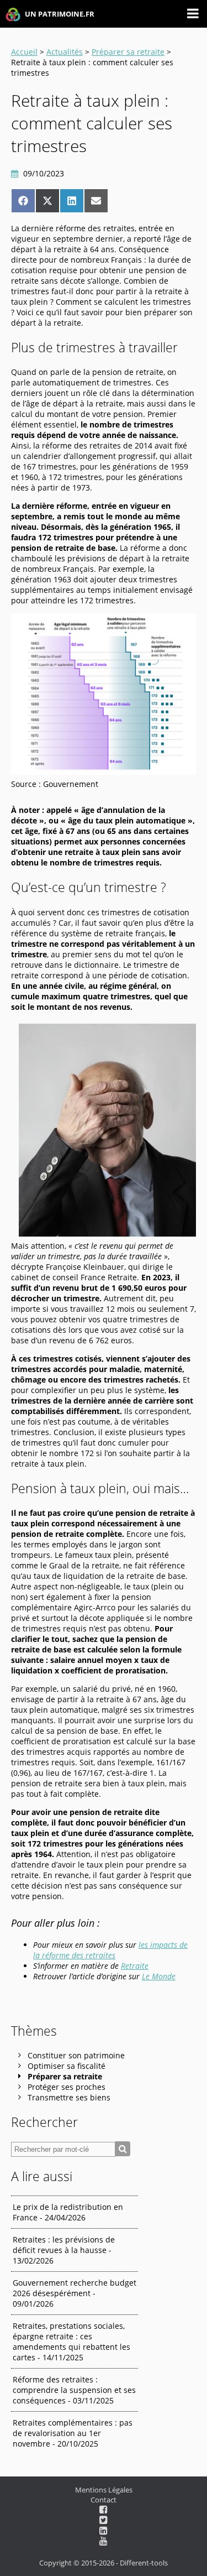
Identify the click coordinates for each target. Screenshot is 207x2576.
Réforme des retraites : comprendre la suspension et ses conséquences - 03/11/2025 (74, 2390)
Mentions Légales (104, 2490)
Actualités (65, 52)
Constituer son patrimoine (76, 2055)
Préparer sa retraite (128, 52)
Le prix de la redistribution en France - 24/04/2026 (68, 2212)
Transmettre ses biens (69, 2097)
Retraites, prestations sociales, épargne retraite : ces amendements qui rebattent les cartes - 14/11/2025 (71, 2342)
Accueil (24, 52)
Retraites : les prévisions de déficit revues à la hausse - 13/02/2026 (64, 2250)
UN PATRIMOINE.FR (59, 14)
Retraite (135, 1966)
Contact (104, 2500)
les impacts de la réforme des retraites (110, 1950)
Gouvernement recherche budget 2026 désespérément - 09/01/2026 (75, 2293)
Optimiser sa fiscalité (67, 2066)
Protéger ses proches (67, 2087)
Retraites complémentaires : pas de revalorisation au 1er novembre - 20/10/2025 (73, 2433)
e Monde (161, 1976)
